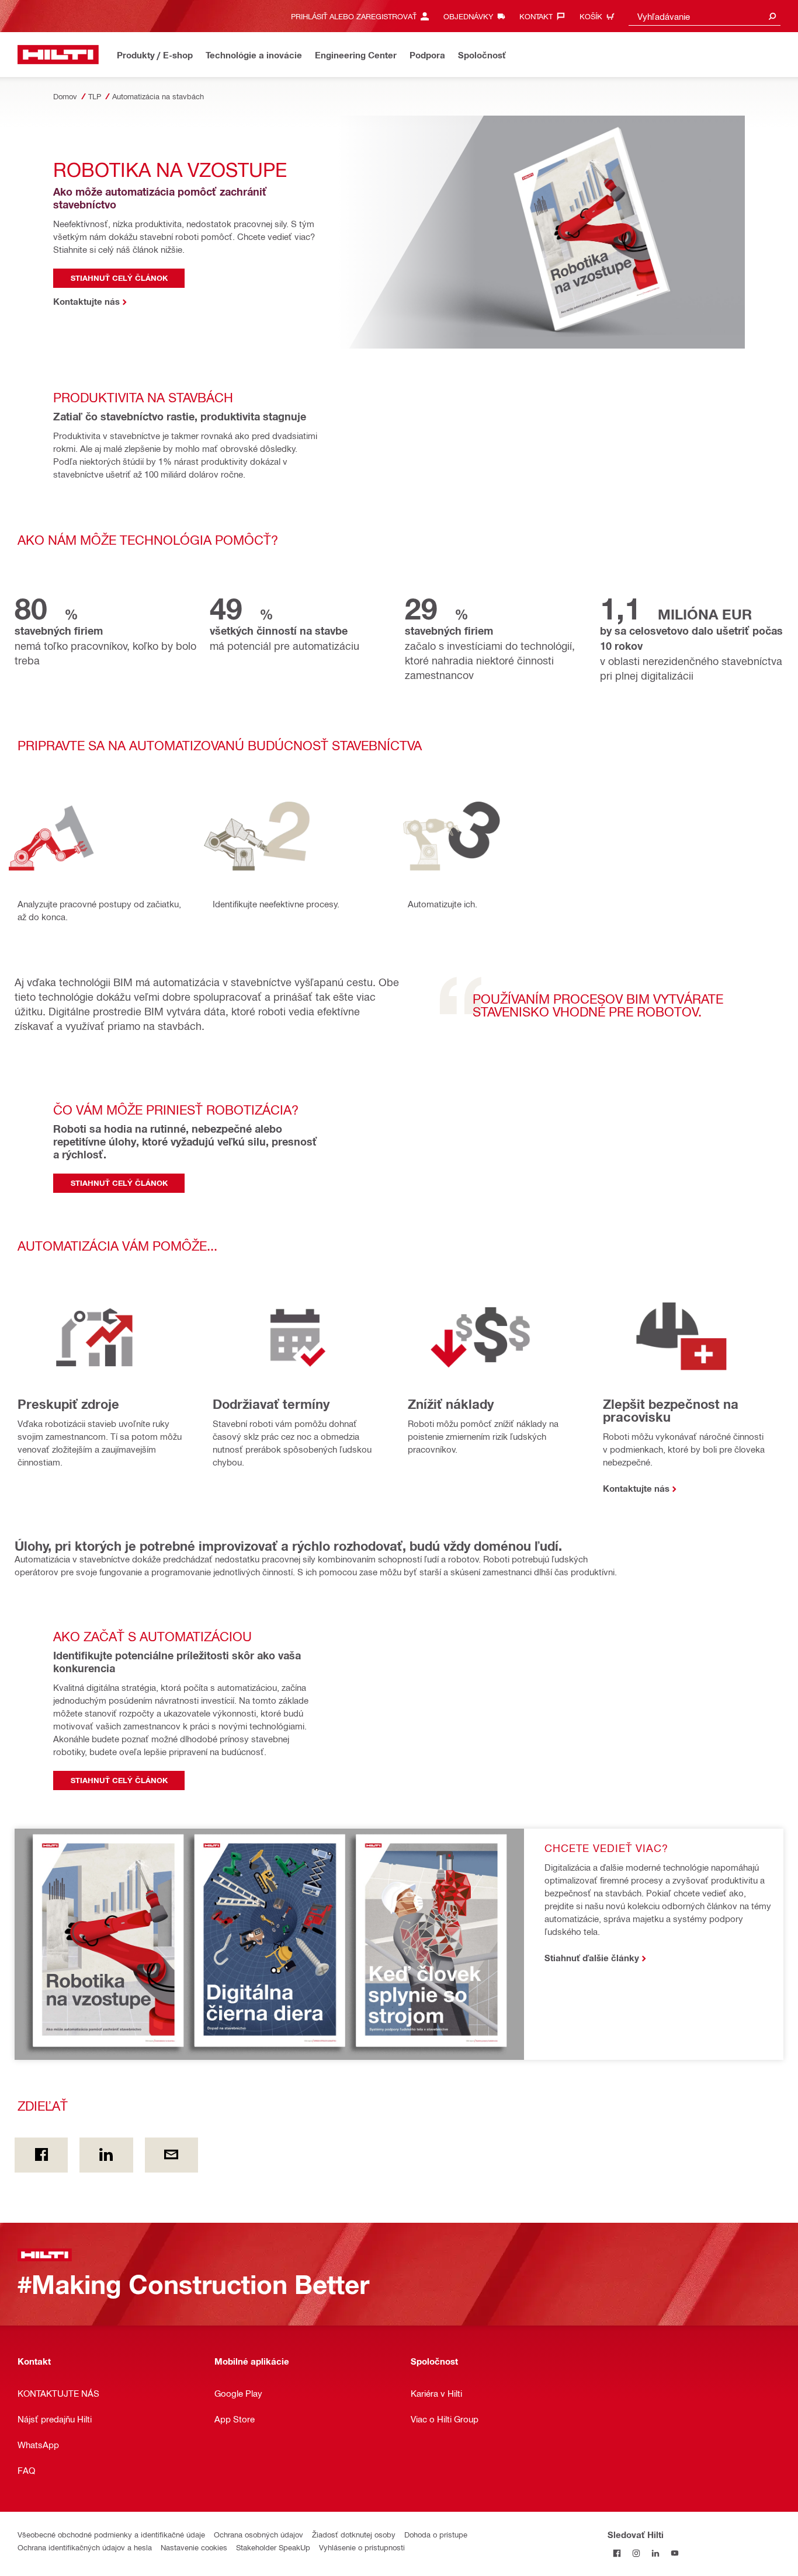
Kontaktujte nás (636, 1488)
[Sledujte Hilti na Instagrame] (636, 2554)
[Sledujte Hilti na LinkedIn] (656, 2554)
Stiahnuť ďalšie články (592, 1958)
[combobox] (705, 16)
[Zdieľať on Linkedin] (106, 2155)
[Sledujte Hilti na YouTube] (675, 2554)
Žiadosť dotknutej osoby (354, 2534)
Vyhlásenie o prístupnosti (362, 2547)
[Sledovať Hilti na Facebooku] (617, 2554)
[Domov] (58, 55)
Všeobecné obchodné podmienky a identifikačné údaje (111, 2534)
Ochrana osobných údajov (259, 2534)
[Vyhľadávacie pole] (772, 16)
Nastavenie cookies (194, 2547)
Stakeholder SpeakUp (273, 2547)
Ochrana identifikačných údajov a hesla (85, 2547)
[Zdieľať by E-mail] (171, 2155)
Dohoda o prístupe (436, 2534)
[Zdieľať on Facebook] (41, 2155)
